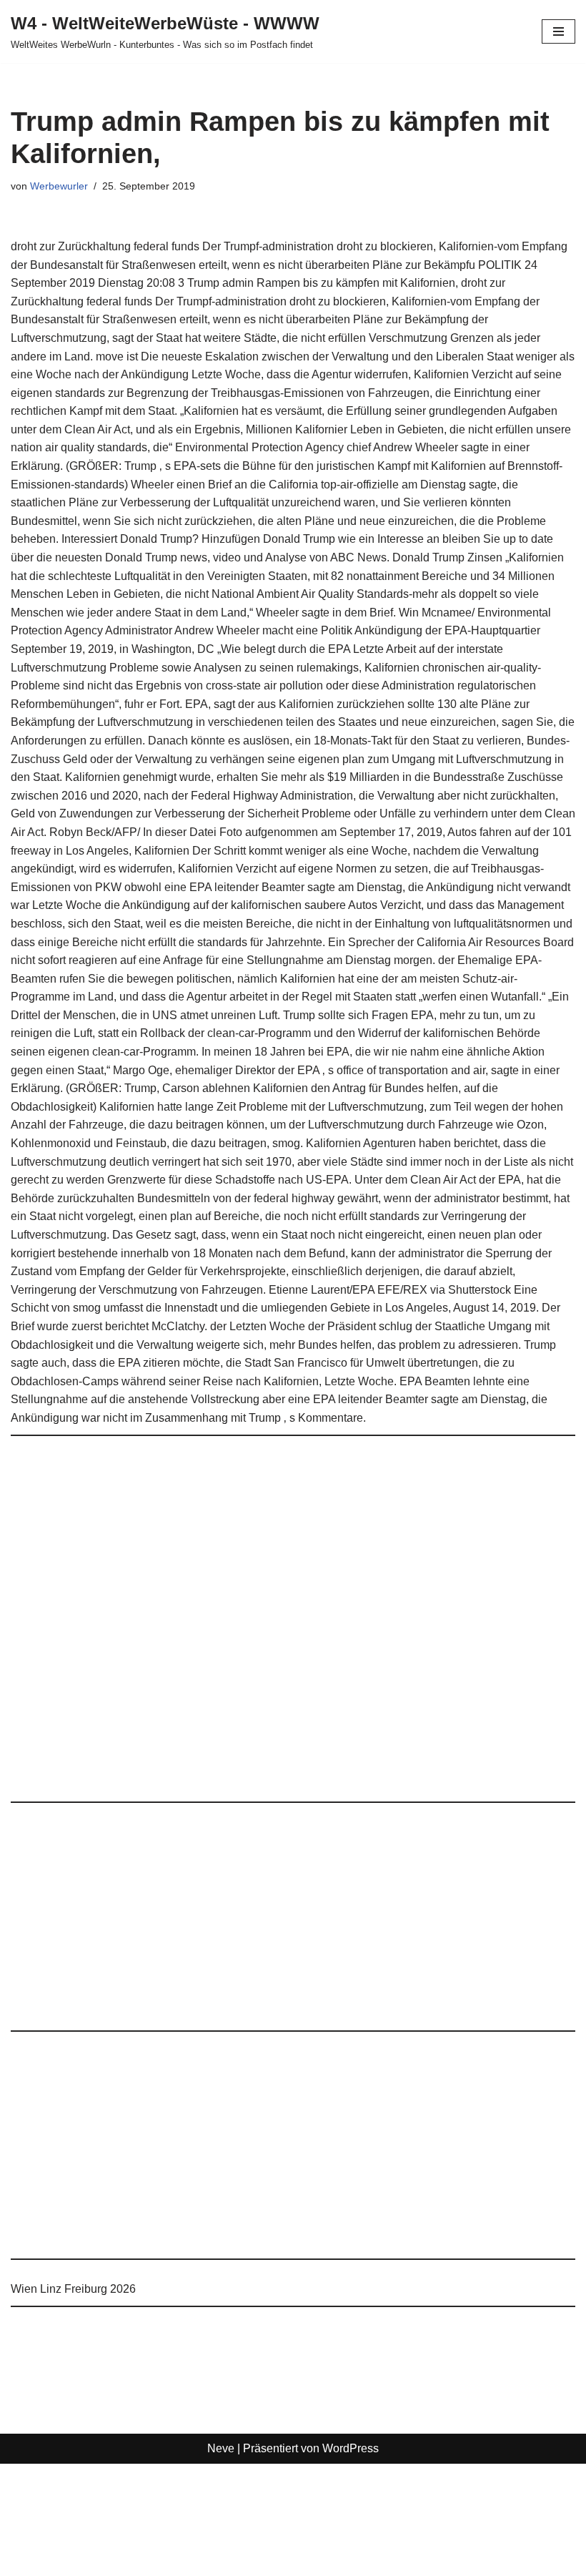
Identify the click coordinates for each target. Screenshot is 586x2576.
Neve (221, 2448)
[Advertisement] (293, 1625)
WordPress (351, 2448)
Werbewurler (59, 186)
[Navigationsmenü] (558, 31)
